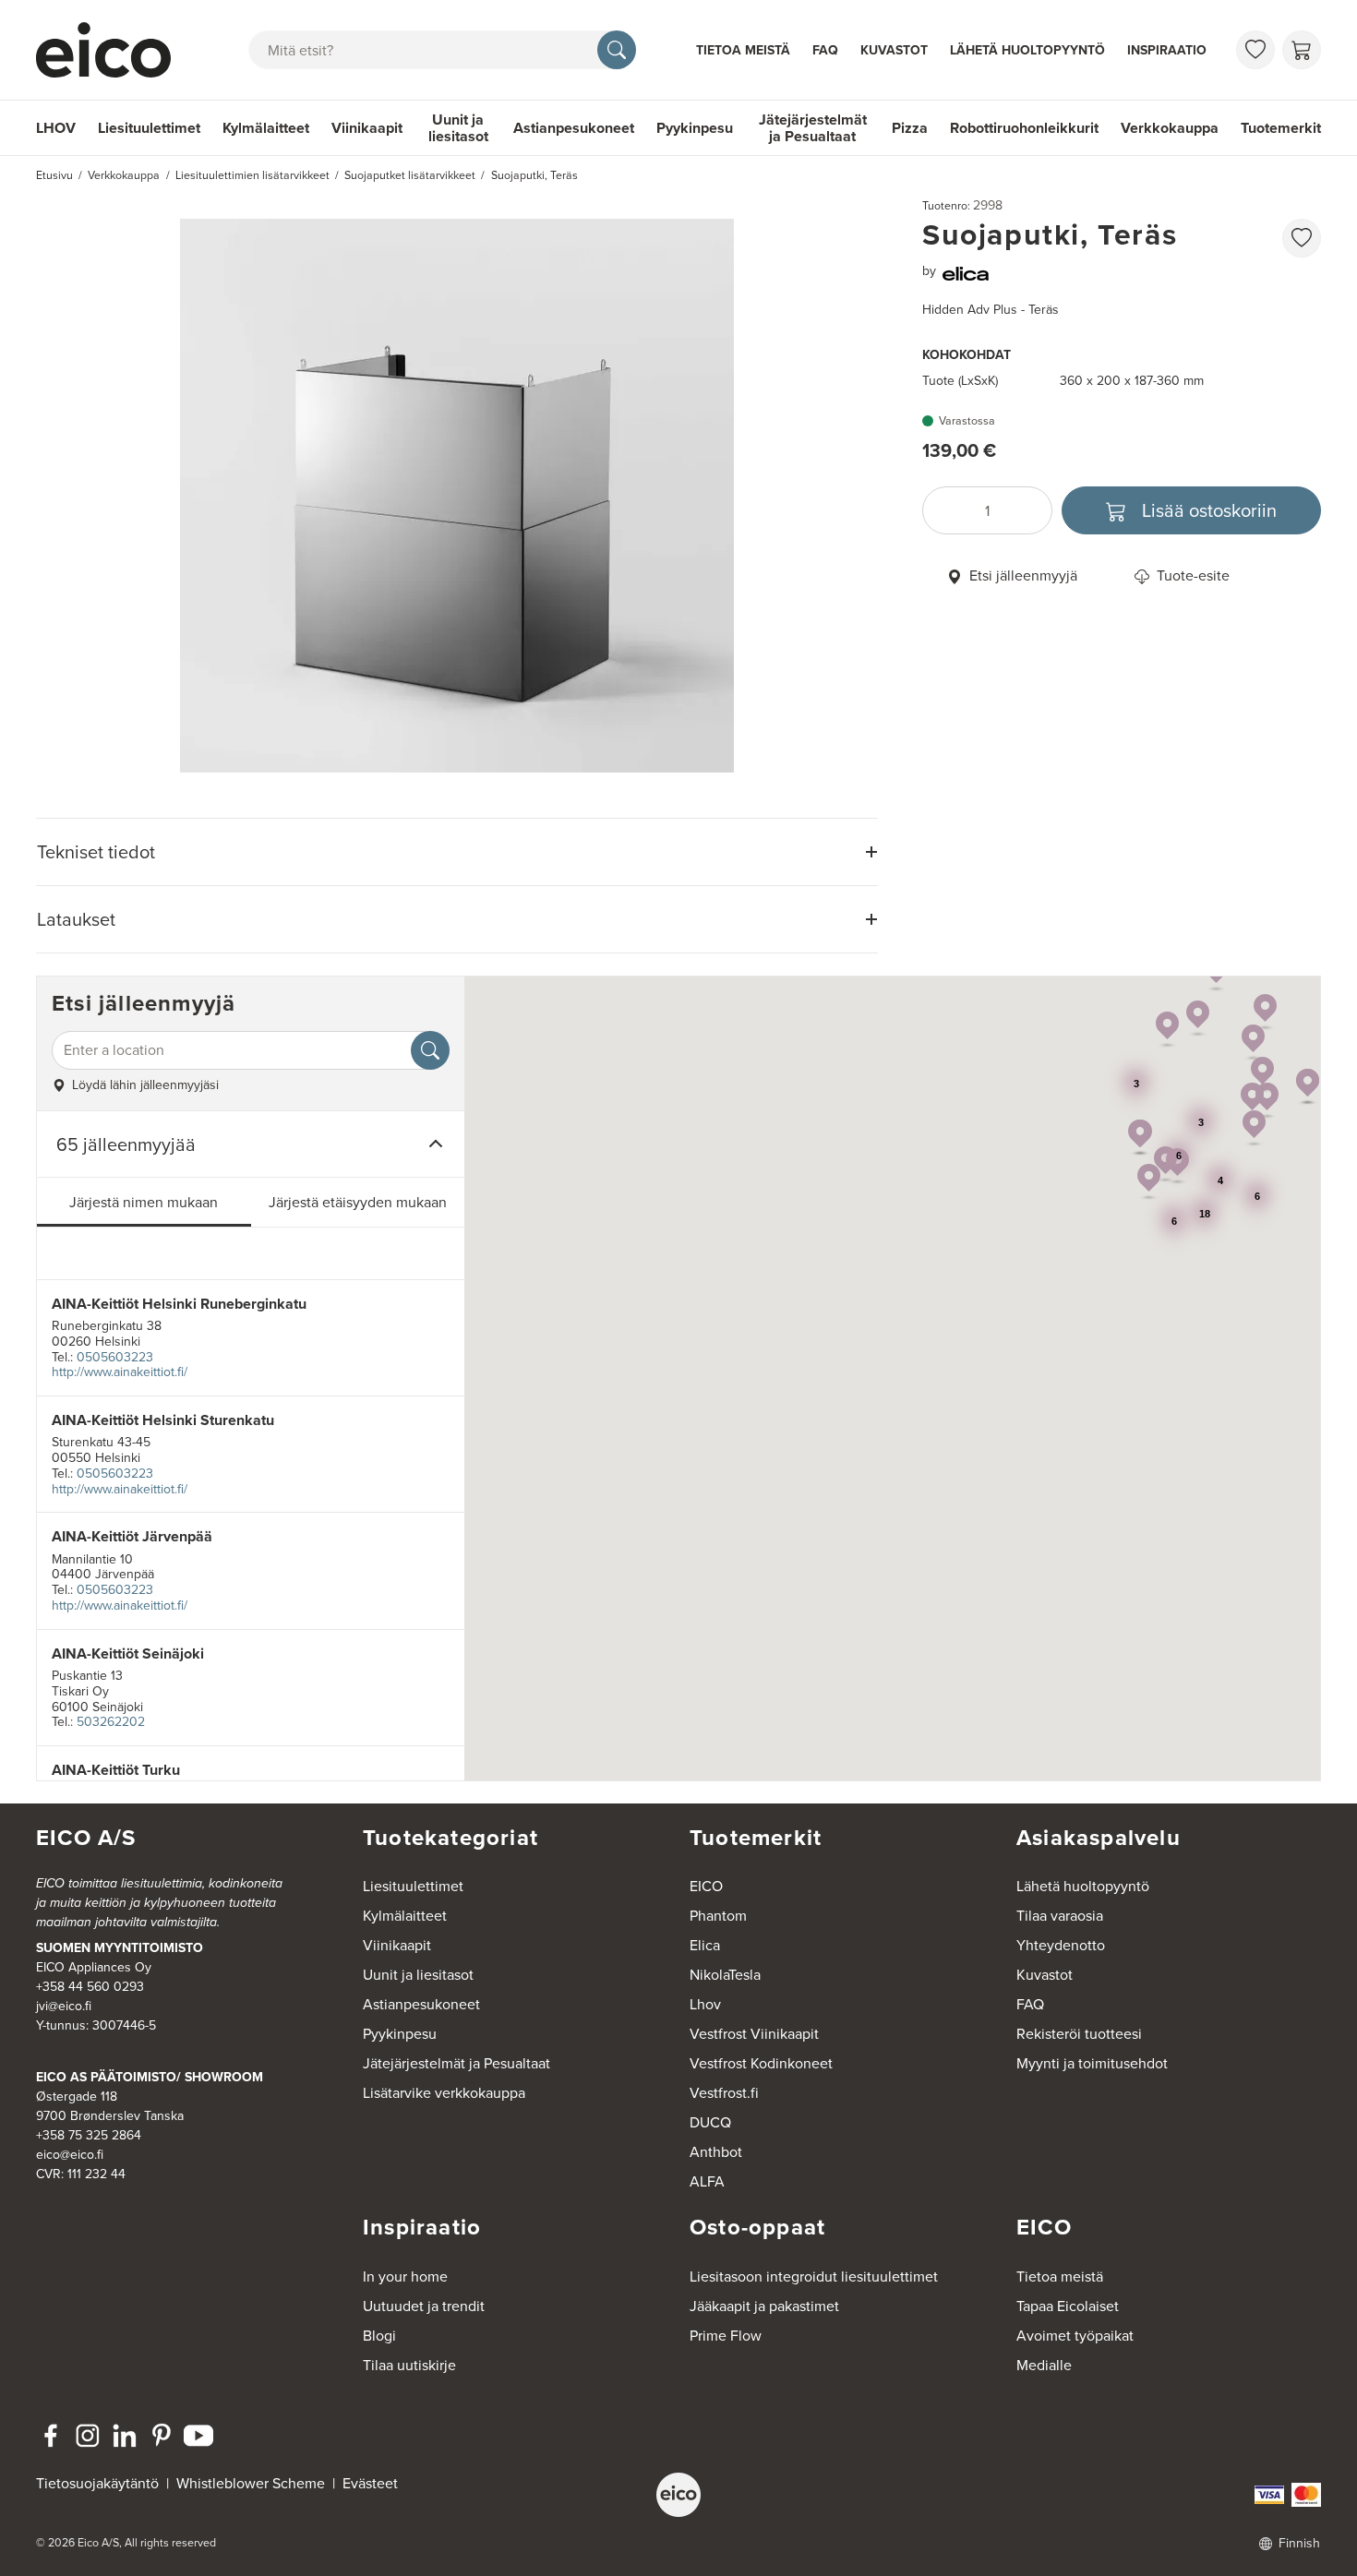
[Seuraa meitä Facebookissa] (51, 2436)
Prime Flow (726, 2336)
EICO (706, 1886)
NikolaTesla (725, 1975)
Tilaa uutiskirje (409, 2365)
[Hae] (617, 50)
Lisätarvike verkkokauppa (444, 2093)
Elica (705, 1945)
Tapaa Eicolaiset (1068, 2306)
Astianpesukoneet (574, 128)
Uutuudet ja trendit (424, 2306)
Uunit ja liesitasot (458, 128)
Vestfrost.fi (724, 2093)
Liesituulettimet (149, 128)
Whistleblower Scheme (251, 2483)
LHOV (56, 128)
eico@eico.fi (70, 2155)
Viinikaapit (367, 128)
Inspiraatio (1167, 50)
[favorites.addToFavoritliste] (1302, 238)
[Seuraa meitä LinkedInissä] (125, 2436)
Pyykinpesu (695, 128)
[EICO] (678, 2495)
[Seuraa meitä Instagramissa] (88, 2436)
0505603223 (115, 1357)
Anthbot (716, 2152)
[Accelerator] (112, 50)
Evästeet (370, 2483)
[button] (1262, 1075)
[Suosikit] (1255, 50)
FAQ (825, 50)
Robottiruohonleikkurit (1024, 128)
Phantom (718, 1916)
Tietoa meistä (743, 50)
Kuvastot (894, 50)
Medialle (1044, 2365)
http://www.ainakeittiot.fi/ (120, 1372)
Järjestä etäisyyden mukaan (358, 1202)
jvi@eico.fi (64, 2006)
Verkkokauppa (1170, 128)
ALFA (707, 2181)
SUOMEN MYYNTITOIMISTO (120, 1948)
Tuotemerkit (1281, 128)
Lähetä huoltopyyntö (1027, 50)
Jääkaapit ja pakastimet (764, 2306)
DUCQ (710, 2122)
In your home (405, 2276)
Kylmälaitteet (266, 128)
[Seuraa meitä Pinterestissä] (162, 2436)
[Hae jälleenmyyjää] (430, 1050)
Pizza (910, 128)
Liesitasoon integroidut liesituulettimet (814, 2276)
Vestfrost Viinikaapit (754, 2034)
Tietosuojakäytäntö (97, 2483)
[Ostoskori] (1302, 50)
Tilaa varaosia (1060, 1916)
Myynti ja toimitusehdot (1092, 2063)
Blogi (379, 2336)
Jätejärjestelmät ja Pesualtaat (813, 128)
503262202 (111, 1722)
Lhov (705, 2004)
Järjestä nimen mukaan (144, 1202)
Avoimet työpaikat (1075, 2336)
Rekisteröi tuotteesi (1079, 2034)
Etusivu (54, 175)
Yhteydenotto (1061, 1945)
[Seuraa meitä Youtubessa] (198, 2436)
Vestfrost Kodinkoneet (761, 2063)
